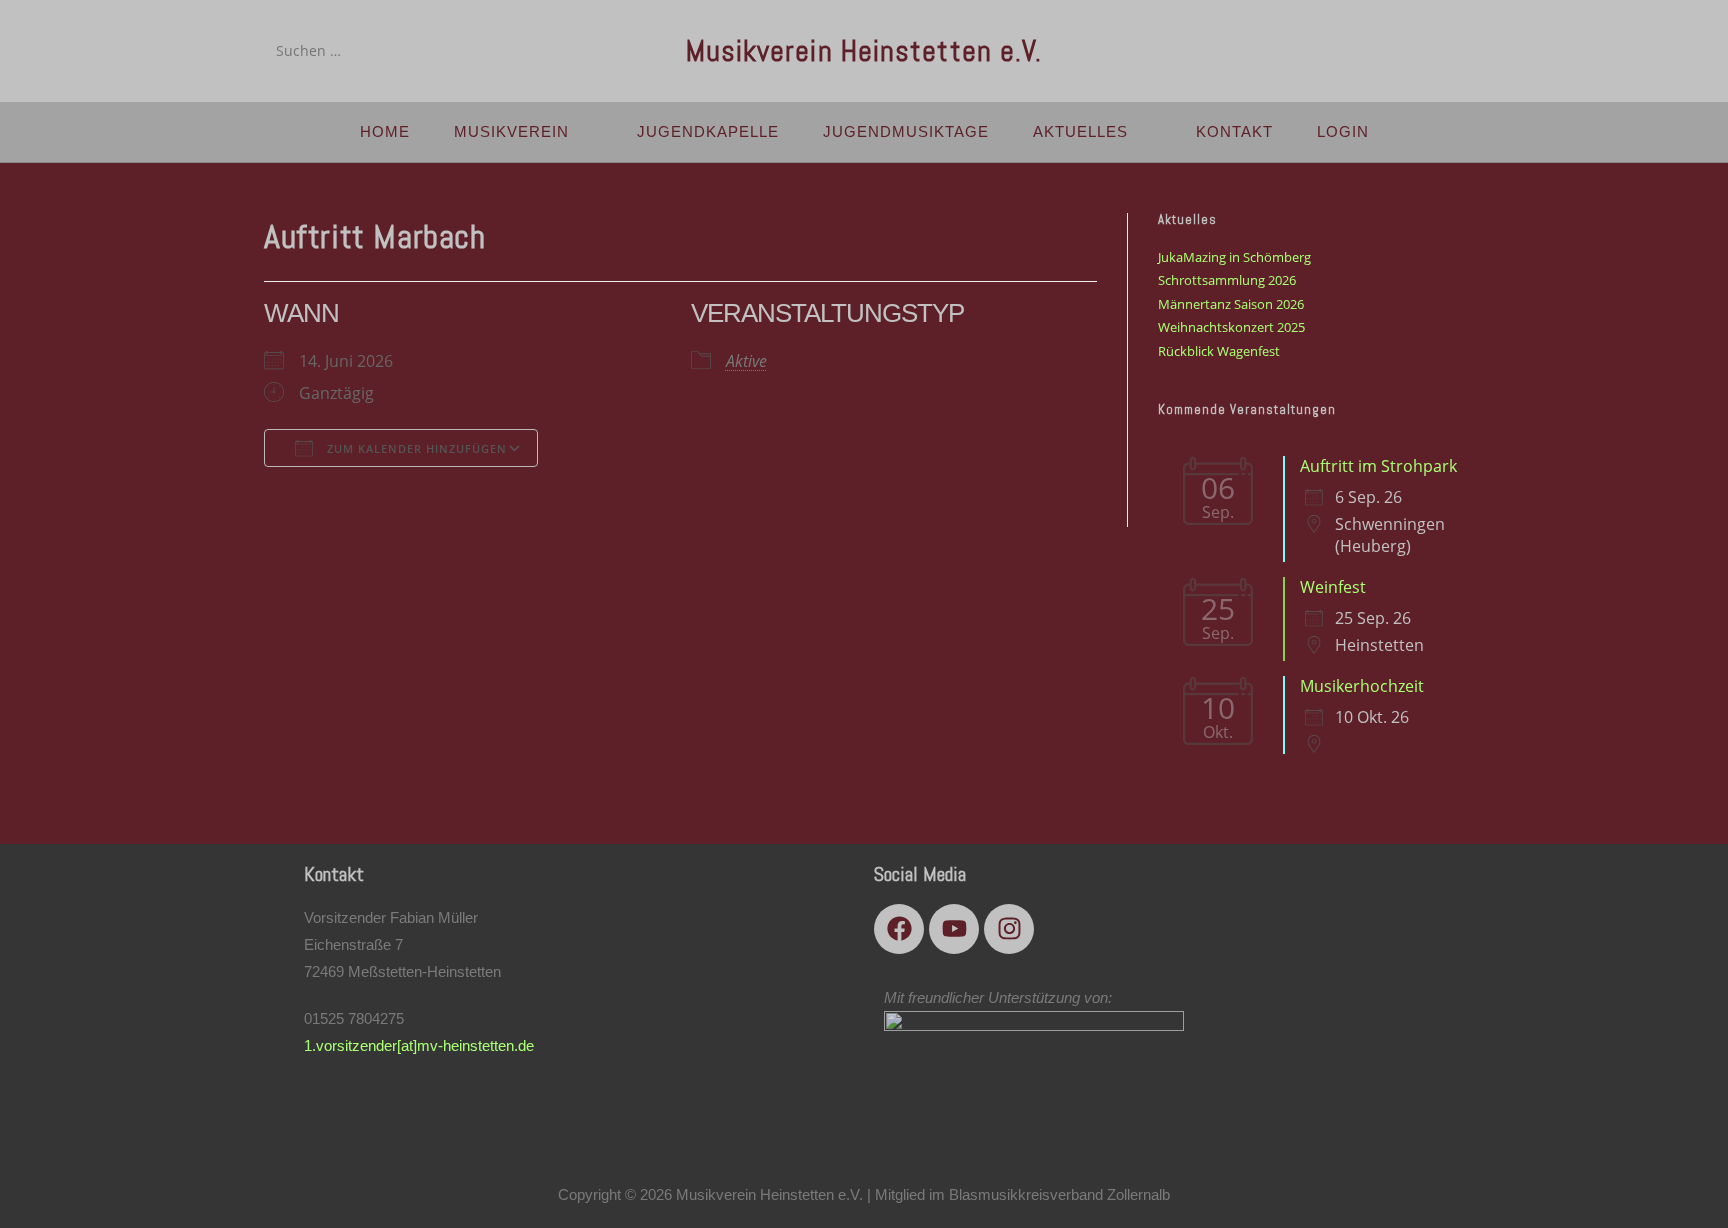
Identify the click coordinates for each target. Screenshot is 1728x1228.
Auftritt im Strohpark (1378, 466)
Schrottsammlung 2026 (1227, 280)
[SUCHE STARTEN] (423, 51)
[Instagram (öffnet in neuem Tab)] (1446, 49)
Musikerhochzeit (1362, 686)
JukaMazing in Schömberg (1234, 257)
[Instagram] (1009, 929)
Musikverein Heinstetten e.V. (864, 51)
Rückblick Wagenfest (1219, 351)
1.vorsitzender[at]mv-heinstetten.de (419, 1045)
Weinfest (1333, 587)
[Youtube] (954, 929)
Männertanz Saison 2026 (1231, 304)
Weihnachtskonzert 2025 (1231, 327)
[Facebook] (899, 929)
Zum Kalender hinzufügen (415, 448)
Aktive (746, 361)
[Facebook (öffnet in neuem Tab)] (1390, 49)
